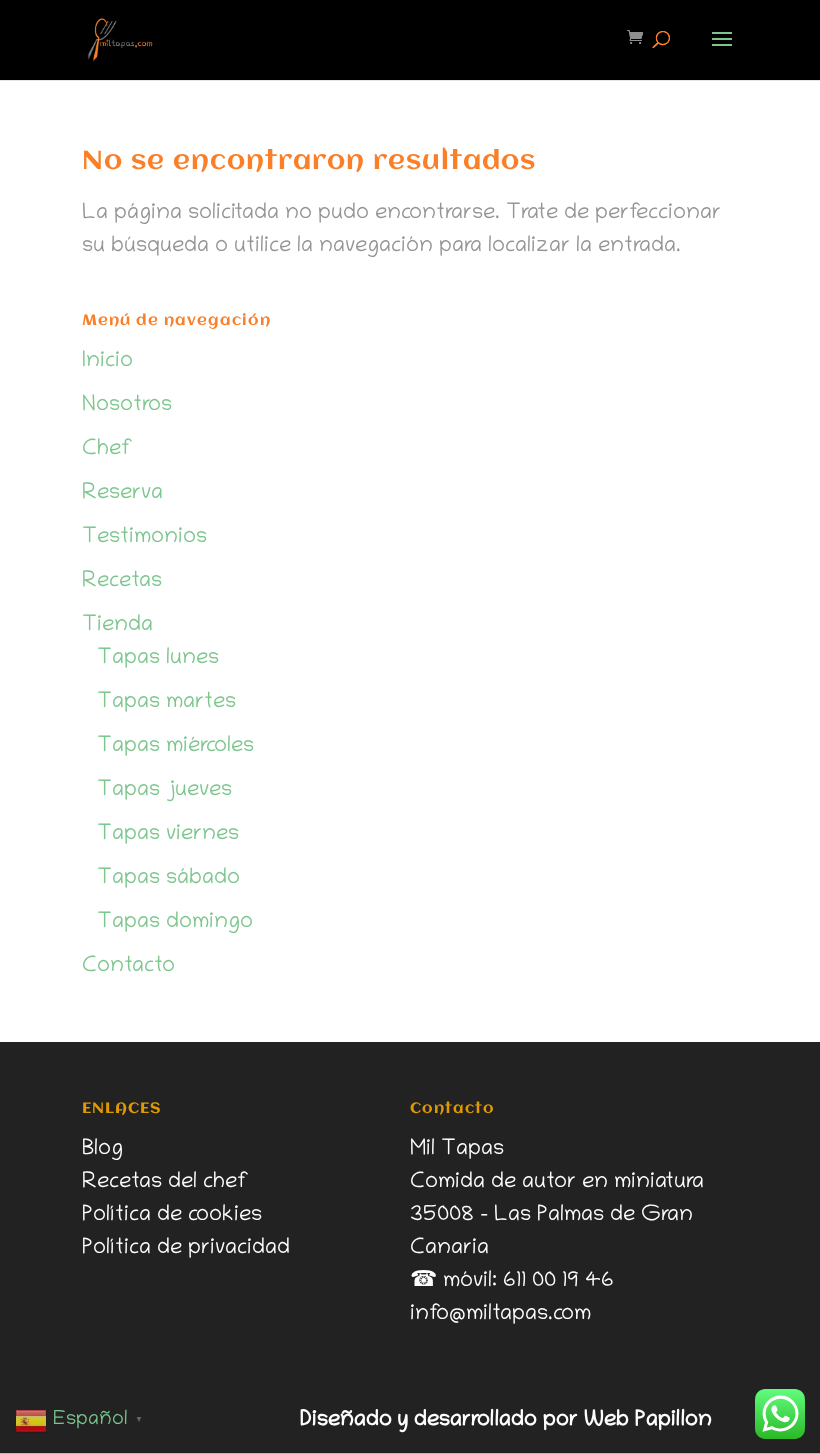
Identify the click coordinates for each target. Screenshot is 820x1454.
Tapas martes (166, 703)
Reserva (122, 494)
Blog (102, 1150)
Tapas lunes (158, 659)
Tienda (117, 626)
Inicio (107, 362)
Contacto (128, 967)
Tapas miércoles (175, 747)
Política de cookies (172, 1216)
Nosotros (127, 406)
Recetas (122, 582)
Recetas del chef (165, 1183)
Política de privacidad (186, 1249)
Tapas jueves (164, 791)
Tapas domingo (175, 923)
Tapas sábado (168, 879)
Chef (107, 450)
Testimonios (144, 538)
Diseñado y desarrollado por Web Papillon (506, 1421)
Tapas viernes (168, 835)
